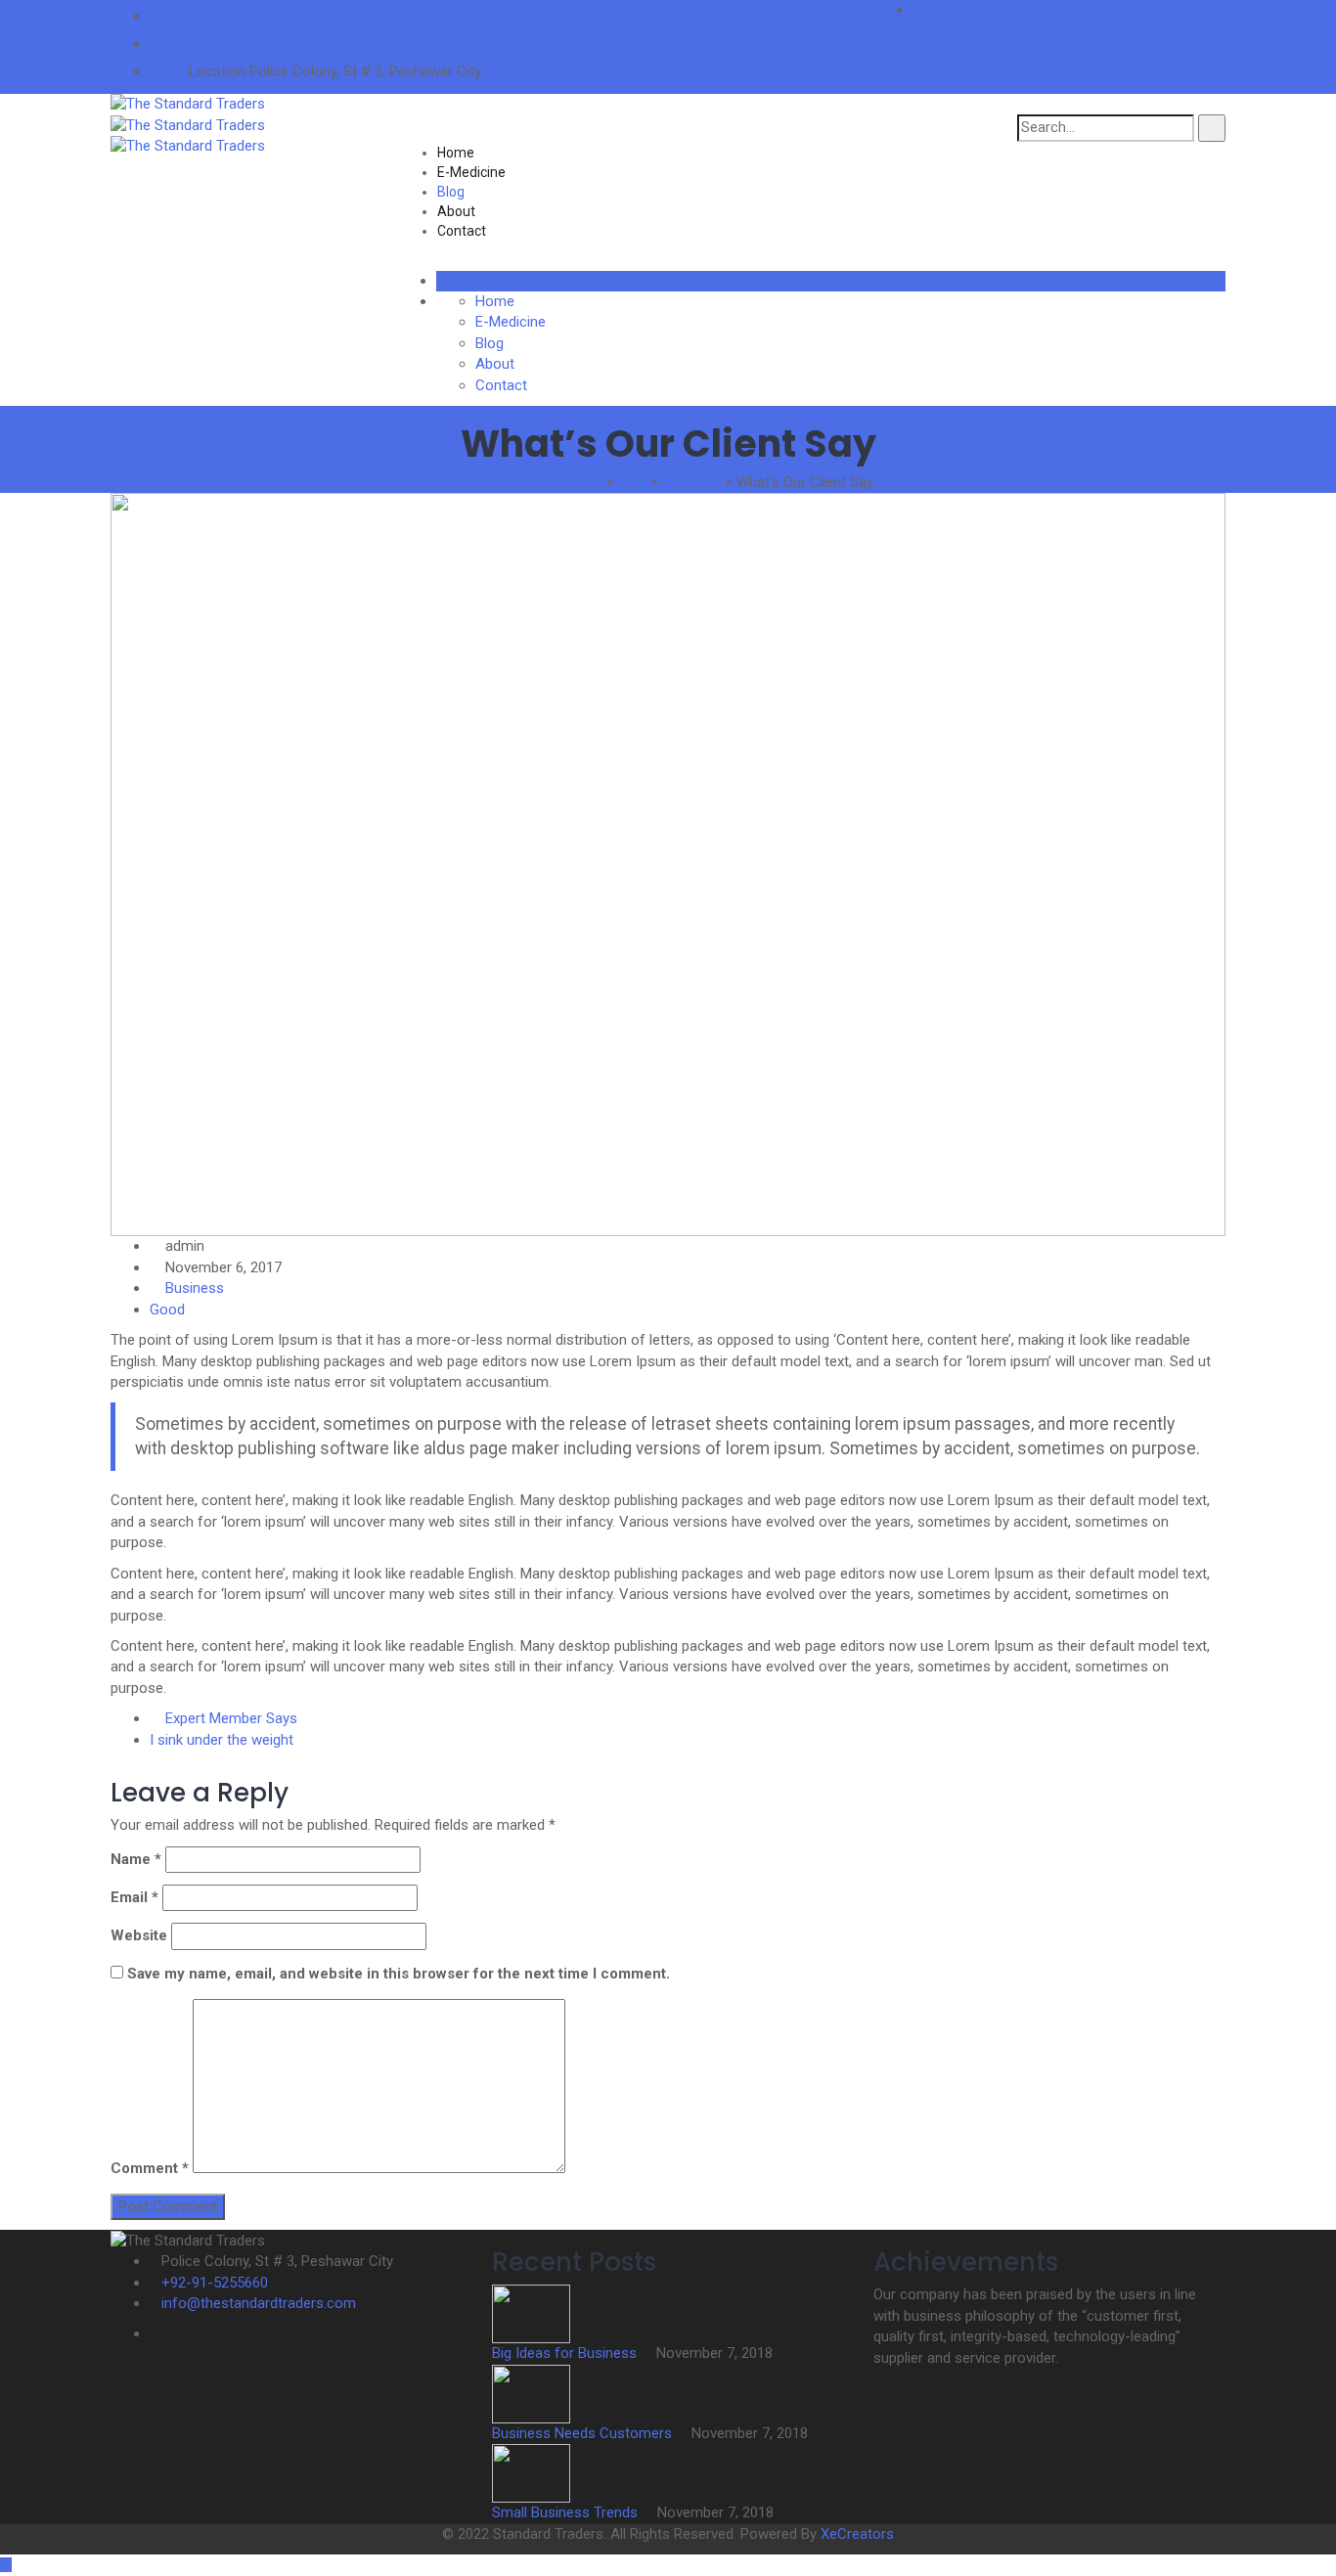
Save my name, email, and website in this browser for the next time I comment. (399, 1974)
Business (195, 1288)
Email (134, 1897)
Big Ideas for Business (566, 2353)
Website (139, 1935)
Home (456, 153)
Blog (451, 192)
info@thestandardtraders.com (286, 16)
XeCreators (857, 2534)
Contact (462, 231)
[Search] (1212, 128)
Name (136, 1859)
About (456, 211)
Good (167, 1310)
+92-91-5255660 (242, 44)
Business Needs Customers (584, 2433)
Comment (150, 2168)
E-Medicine (471, 172)
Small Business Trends (567, 2512)
